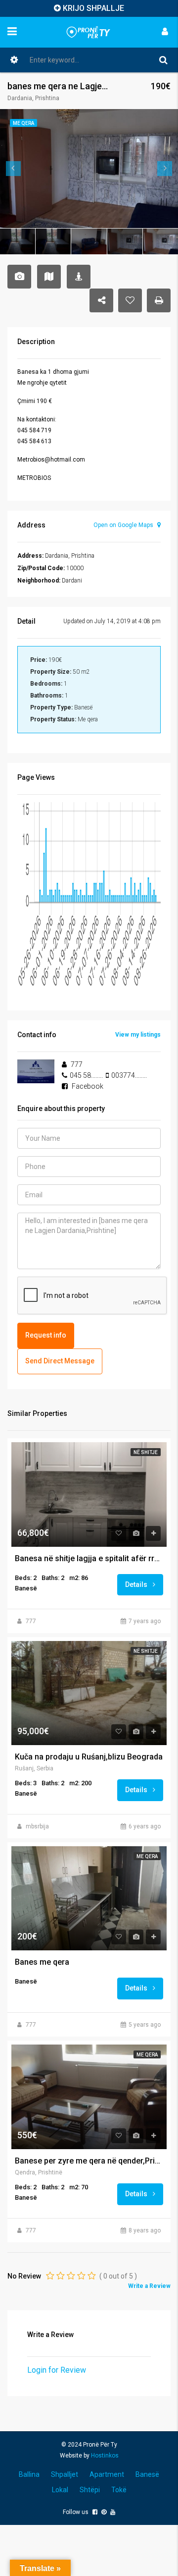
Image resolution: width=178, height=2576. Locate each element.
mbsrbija (37, 1826)
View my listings (138, 1035)
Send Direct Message (60, 1361)
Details (137, 1584)
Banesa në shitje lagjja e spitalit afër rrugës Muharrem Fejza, (89, 1559)
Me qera (147, 1856)
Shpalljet (65, 2474)
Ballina (29, 2474)
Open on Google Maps (124, 525)
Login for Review (57, 2370)
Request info (46, 1335)
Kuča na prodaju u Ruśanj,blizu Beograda (89, 1757)
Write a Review (149, 2286)
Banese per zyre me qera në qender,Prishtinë (89, 2161)
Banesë (147, 2474)
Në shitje (146, 1452)
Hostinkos (105, 2456)
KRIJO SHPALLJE (93, 8)
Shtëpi (90, 2490)
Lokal (60, 2490)
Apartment (107, 2474)
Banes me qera (42, 1962)
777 (31, 1621)
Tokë (119, 2490)
